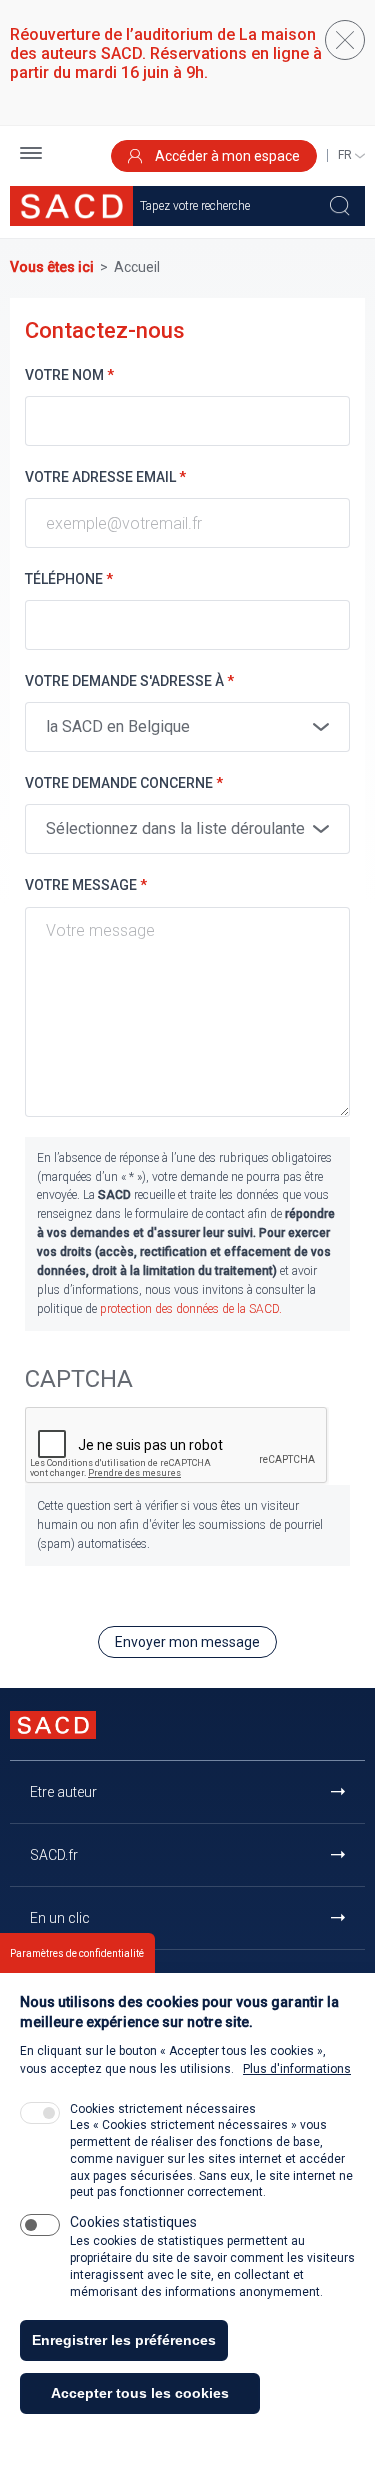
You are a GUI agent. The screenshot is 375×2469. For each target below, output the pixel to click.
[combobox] (187, 727)
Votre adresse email (105, 477)
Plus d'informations (297, 2069)
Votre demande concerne (124, 783)
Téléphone (69, 579)
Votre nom (69, 375)
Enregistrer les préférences (124, 2340)
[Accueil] (71, 206)
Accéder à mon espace (226, 156)
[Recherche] (340, 206)
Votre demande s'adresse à (129, 681)
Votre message (86, 885)
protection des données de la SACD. (191, 1309)
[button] (31, 155)
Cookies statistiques (133, 2222)
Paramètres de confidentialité (77, 1953)
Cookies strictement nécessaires (163, 2109)
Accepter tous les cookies (140, 2393)
